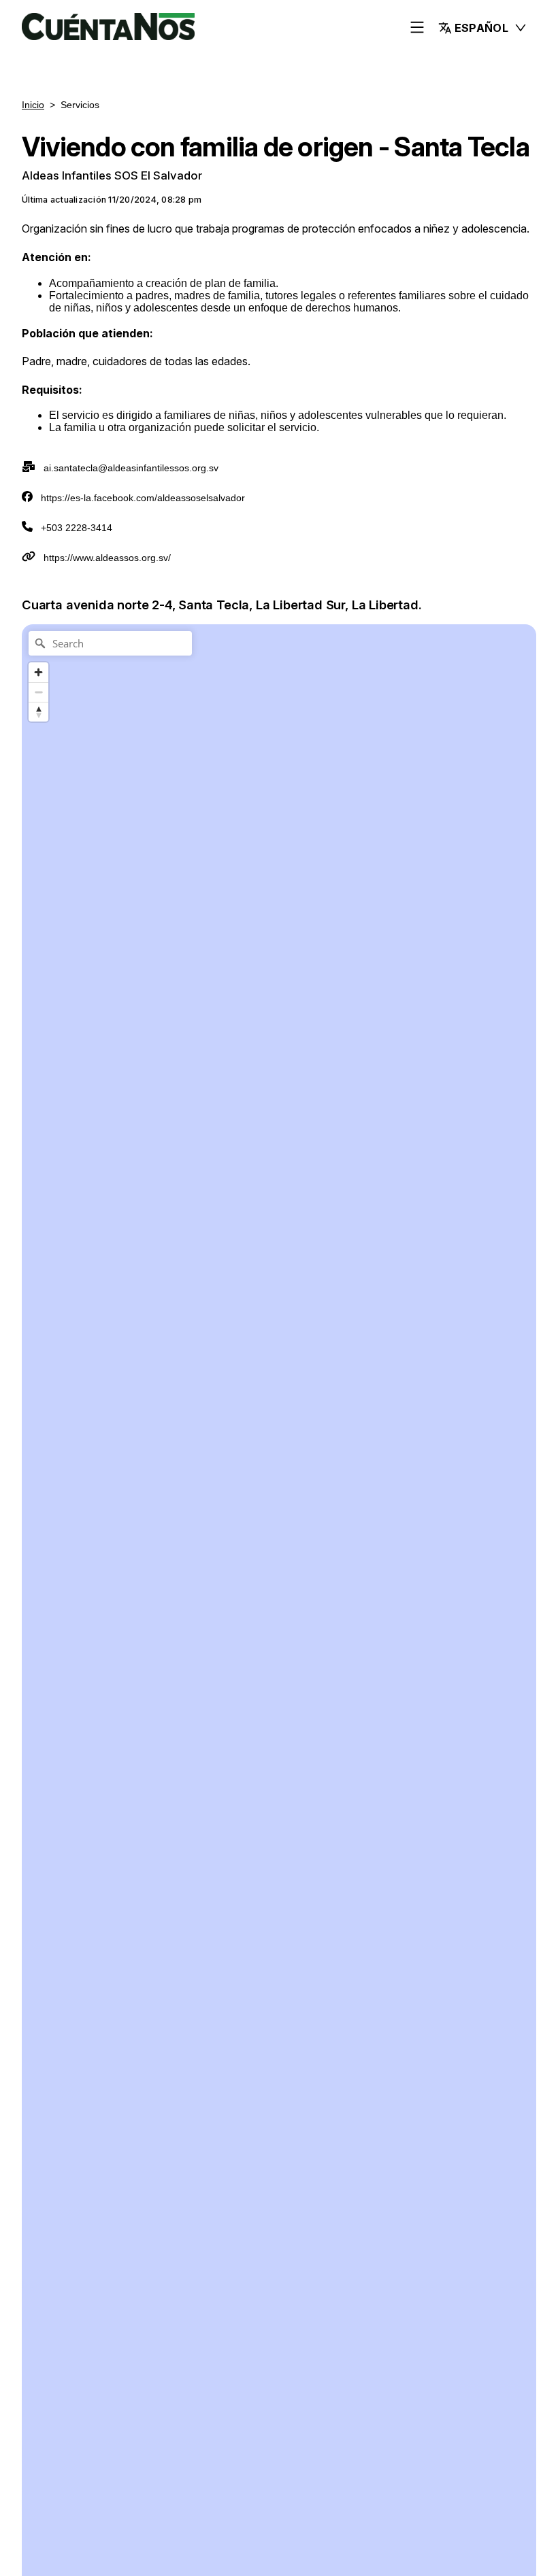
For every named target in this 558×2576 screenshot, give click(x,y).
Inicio (33, 105)
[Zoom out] (38, 692)
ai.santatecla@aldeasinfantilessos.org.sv (131, 468)
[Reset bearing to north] (38, 712)
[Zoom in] (38, 672)
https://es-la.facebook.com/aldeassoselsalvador (143, 498)
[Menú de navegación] (417, 28)
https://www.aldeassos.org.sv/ (107, 558)
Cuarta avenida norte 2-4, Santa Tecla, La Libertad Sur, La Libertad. (222, 605)
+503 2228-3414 (77, 528)
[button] (483, 28)
